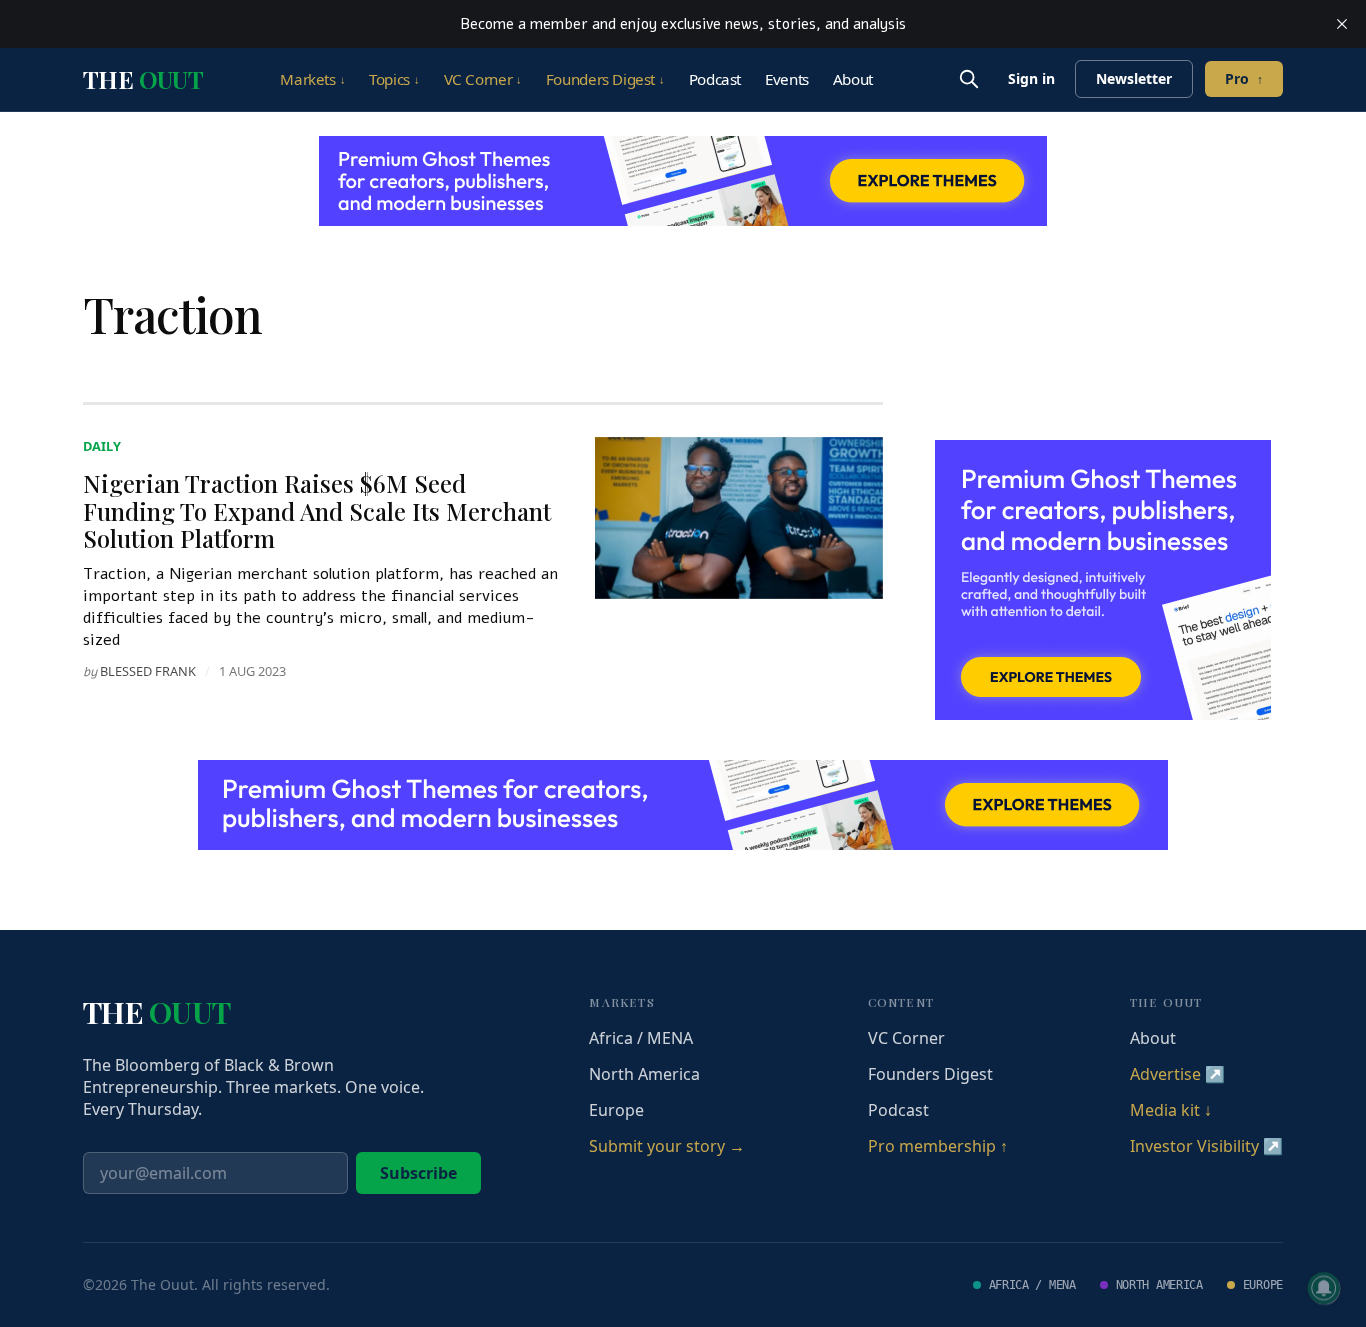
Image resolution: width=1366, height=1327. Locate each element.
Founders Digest (605, 79)
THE (143, 79)
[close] (1342, 24)
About (853, 79)
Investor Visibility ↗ (1206, 1146)
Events (787, 79)
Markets (312, 79)
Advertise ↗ (1177, 1074)
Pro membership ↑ (938, 1146)
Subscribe (418, 1173)
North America (644, 1074)
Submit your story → (667, 1146)
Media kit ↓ (1171, 1110)
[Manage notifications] (1324, 1288)
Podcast (715, 79)
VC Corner (483, 79)
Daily (102, 446)
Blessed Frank (148, 671)
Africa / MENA (641, 1038)
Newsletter (1134, 78)
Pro (1244, 78)
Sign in (1031, 78)
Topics (394, 79)
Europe (616, 1110)
